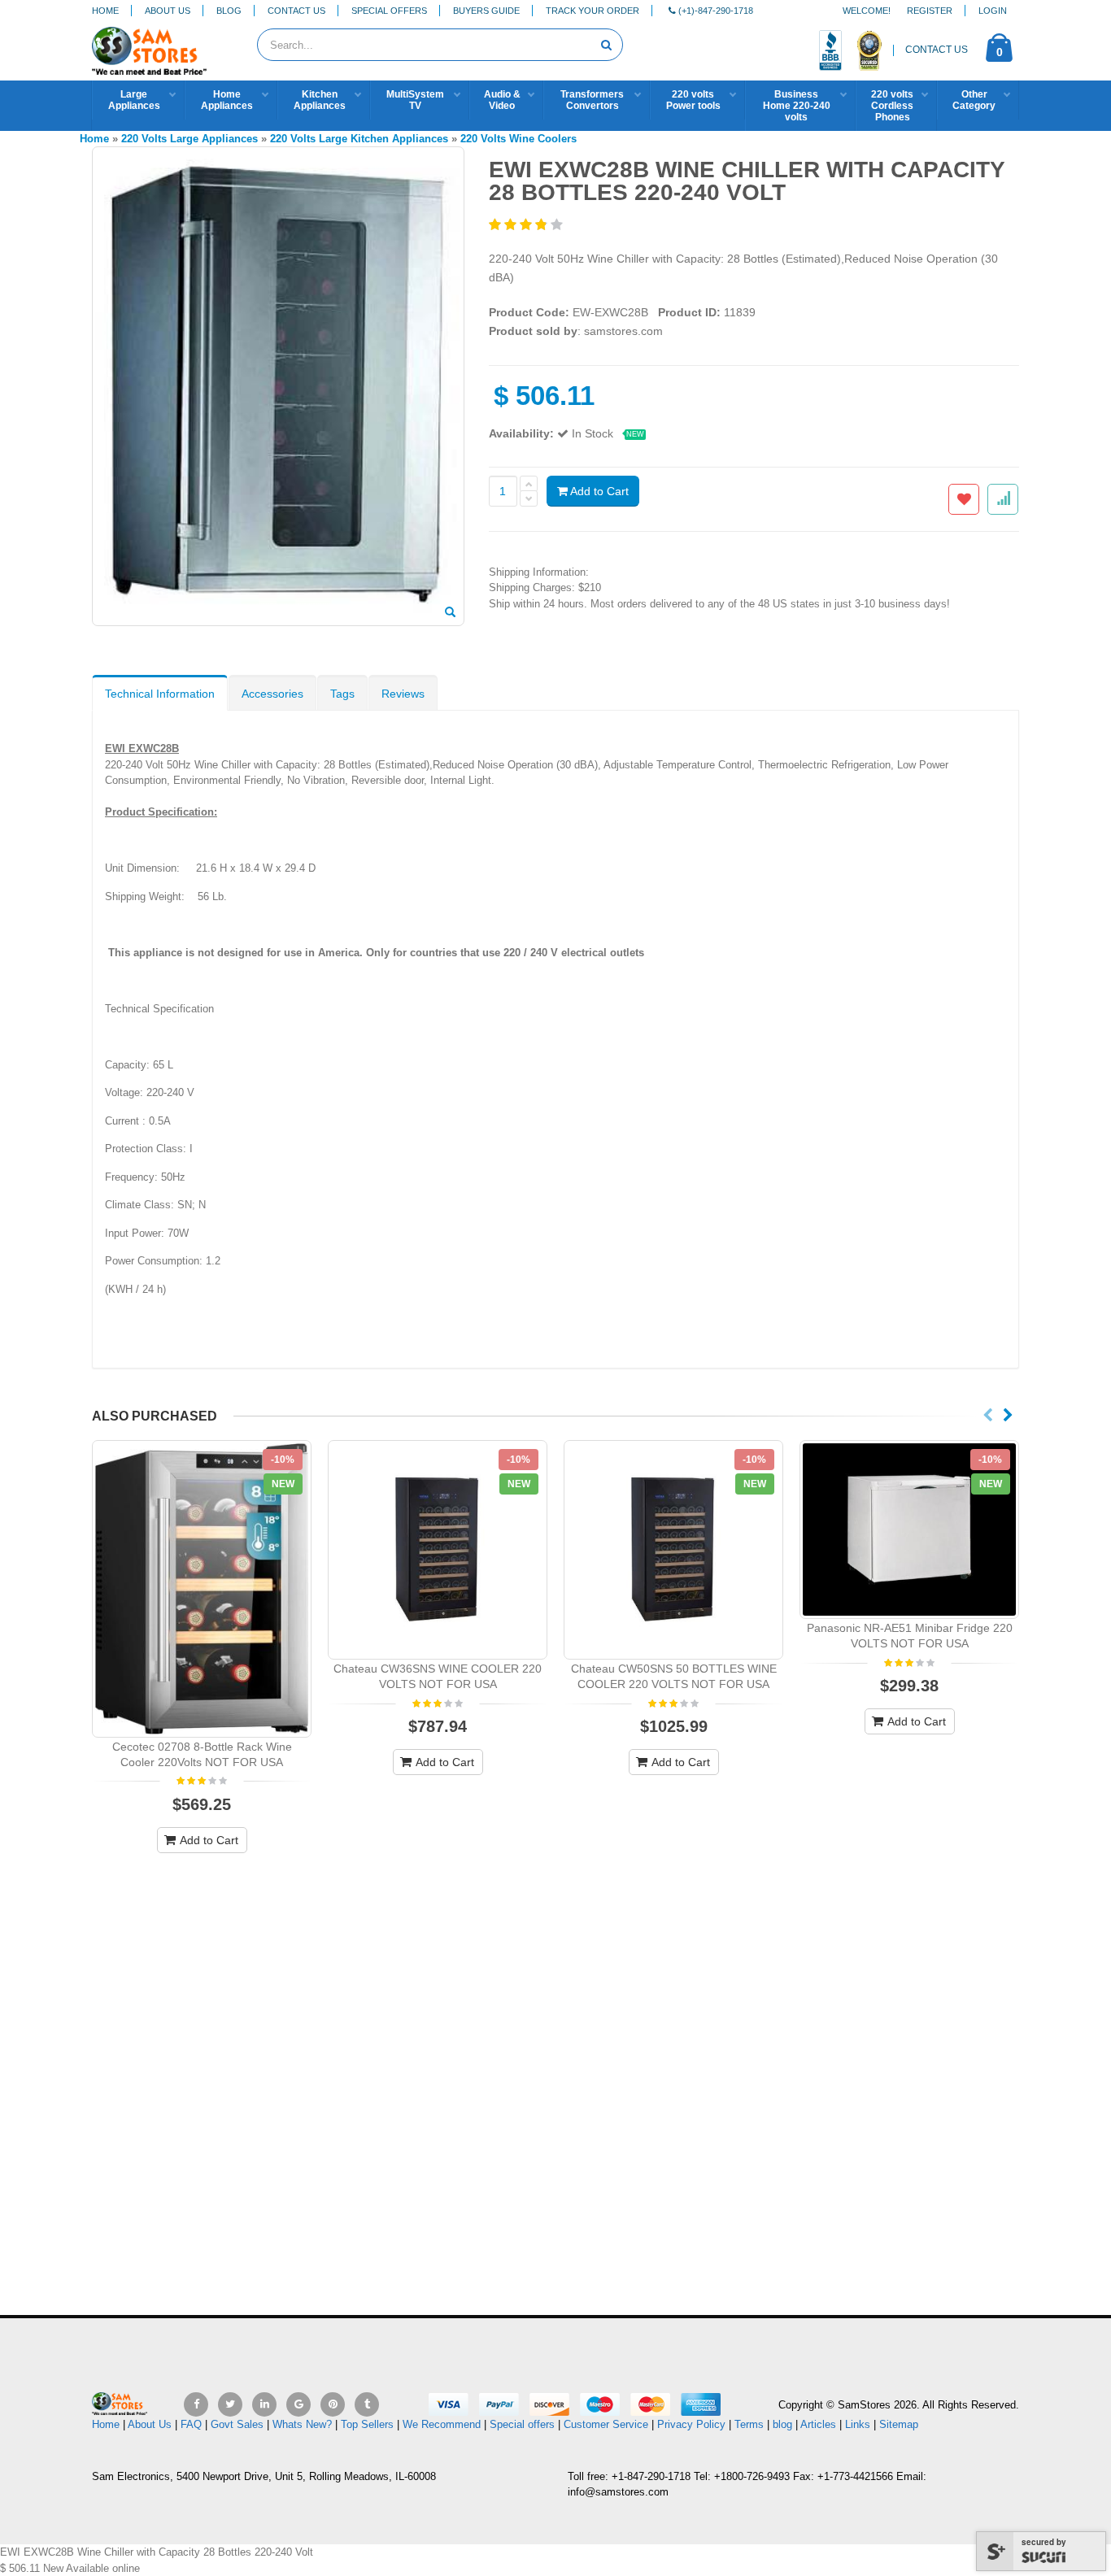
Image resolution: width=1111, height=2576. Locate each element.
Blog (229, 11)
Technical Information (160, 694)
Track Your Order (593, 11)
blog (782, 2424)
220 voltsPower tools (693, 100)
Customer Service (606, 2424)
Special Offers (389, 11)
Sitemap (899, 2424)
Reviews (403, 694)
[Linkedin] (264, 2404)
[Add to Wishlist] (964, 499)
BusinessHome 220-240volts (797, 106)
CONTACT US (937, 50)
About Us (168, 11)
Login (993, 11)
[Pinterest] (333, 2404)
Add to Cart (598, 491)
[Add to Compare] (1003, 499)
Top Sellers (367, 2424)
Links (858, 2424)
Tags (342, 694)
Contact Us (296, 11)
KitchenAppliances (320, 100)
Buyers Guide (486, 11)
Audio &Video (502, 100)
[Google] (298, 2404)
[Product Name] (202, 1589)
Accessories (272, 694)
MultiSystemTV (415, 100)
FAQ (191, 2424)
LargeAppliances (134, 100)
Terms (751, 2424)
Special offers (522, 2424)
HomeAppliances (227, 100)
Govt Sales (237, 2424)
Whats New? (302, 2424)
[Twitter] (230, 2404)
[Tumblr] (367, 2404)
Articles (818, 2424)
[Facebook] (196, 2404)
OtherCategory (974, 100)
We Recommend (442, 2424)
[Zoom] (450, 613)
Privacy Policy (691, 2424)
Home (105, 11)
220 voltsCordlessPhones (892, 106)
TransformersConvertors (592, 100)
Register (930, 11)
